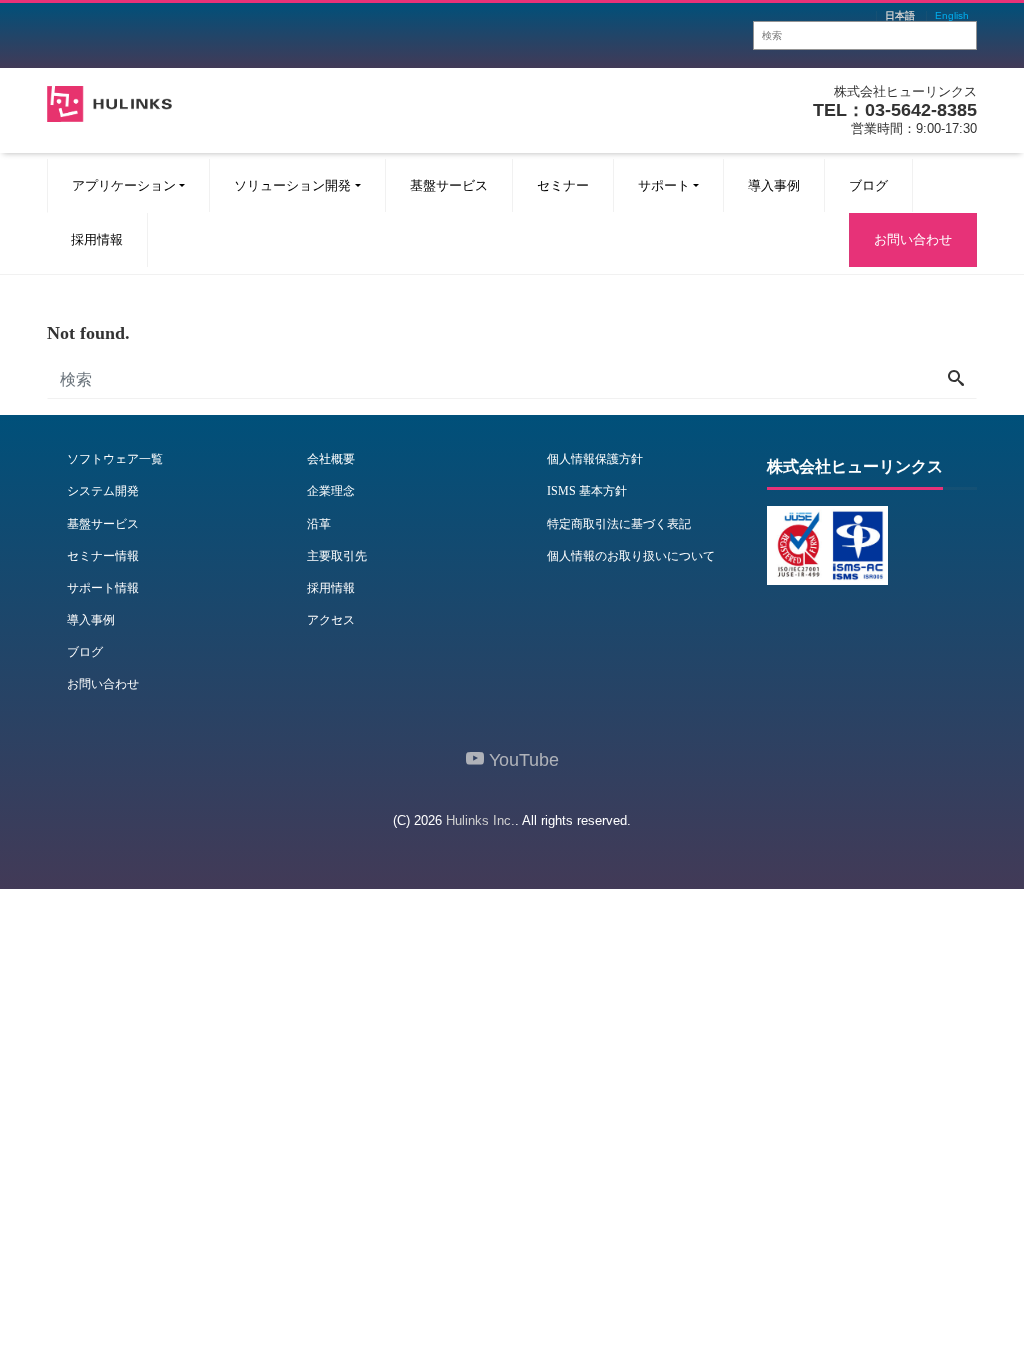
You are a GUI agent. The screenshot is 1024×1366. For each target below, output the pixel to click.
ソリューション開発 (292, 185)
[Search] (956, 380)
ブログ (868, 185)
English (952, 16)
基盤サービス (449, 185)
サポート (664, 185)
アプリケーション (124, 185)
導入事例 (774, 185)
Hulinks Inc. (480, 820)
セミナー (563, 185)
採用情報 (97, 239)
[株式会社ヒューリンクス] (109, 101)
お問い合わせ (913, 239)
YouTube (521, 760)
